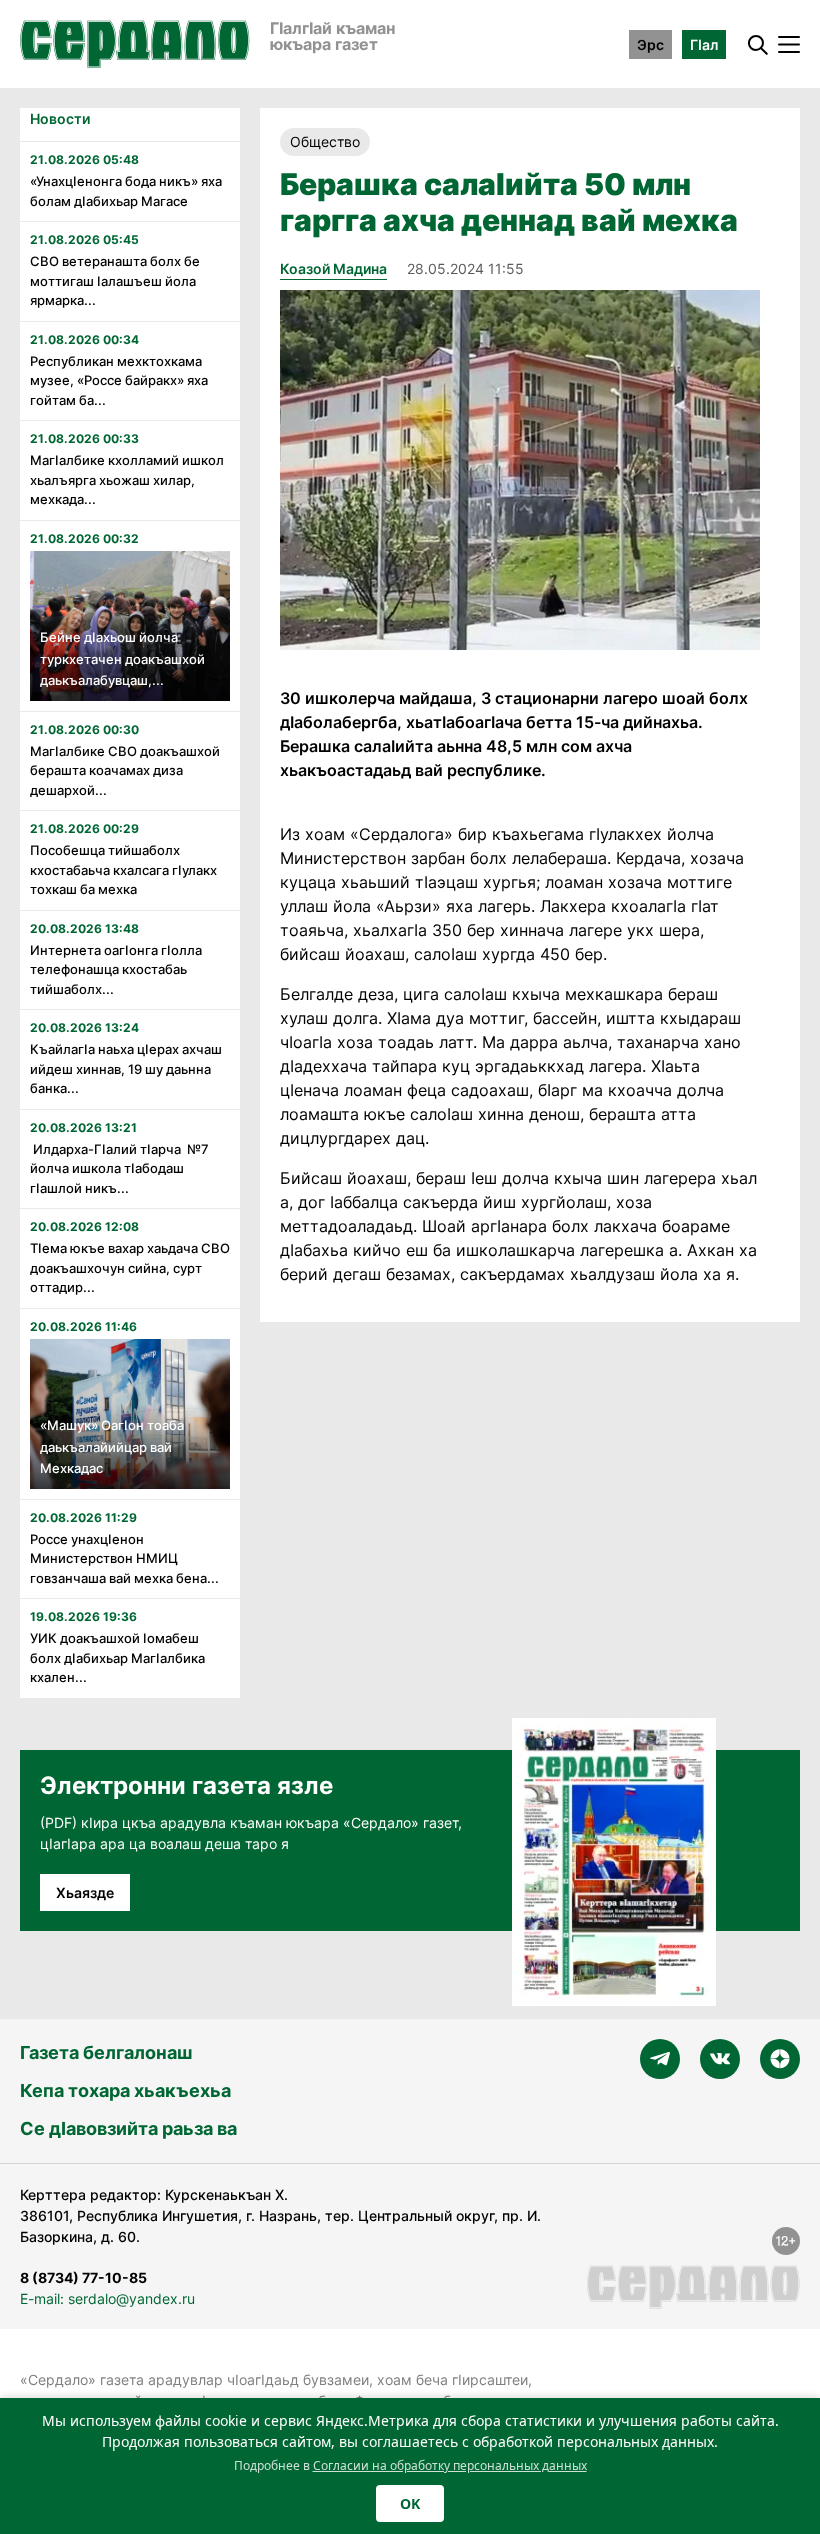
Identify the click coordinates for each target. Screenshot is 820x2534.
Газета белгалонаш (106, 2052)
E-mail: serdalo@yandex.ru (107, 2298)
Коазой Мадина (333, 268)
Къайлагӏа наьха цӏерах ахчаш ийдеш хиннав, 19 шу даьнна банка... (126, 1068)
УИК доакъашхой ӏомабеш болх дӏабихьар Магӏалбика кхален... (117, 1657)
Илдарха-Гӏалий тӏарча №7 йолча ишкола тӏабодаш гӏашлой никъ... (119, 1168)
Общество (325, 141)
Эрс (650, 44)
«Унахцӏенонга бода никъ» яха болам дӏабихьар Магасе (126, 191)
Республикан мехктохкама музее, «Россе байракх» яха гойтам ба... (119, 380)
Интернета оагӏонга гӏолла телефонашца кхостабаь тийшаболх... (116, 969)
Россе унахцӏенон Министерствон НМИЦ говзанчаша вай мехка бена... (124, 1558)
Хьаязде (85, 1892)
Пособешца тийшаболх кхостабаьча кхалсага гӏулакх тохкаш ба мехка (123, 869)
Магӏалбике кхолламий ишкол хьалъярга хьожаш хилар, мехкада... (127, 479)
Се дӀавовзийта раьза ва (128, 2128)
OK (410, 2503)
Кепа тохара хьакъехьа (125, 2090)
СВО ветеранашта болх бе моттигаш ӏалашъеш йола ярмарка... (115, 280)
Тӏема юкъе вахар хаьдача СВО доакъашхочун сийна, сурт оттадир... (130, 1267)
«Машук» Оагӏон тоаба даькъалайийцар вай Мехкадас (112, 1446)
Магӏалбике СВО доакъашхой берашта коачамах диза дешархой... (125, 770)
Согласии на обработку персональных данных (450, 2465)
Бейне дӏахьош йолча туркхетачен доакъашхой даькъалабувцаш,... (122, 658)
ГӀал (704, 44)
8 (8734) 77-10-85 (83, 2277)
